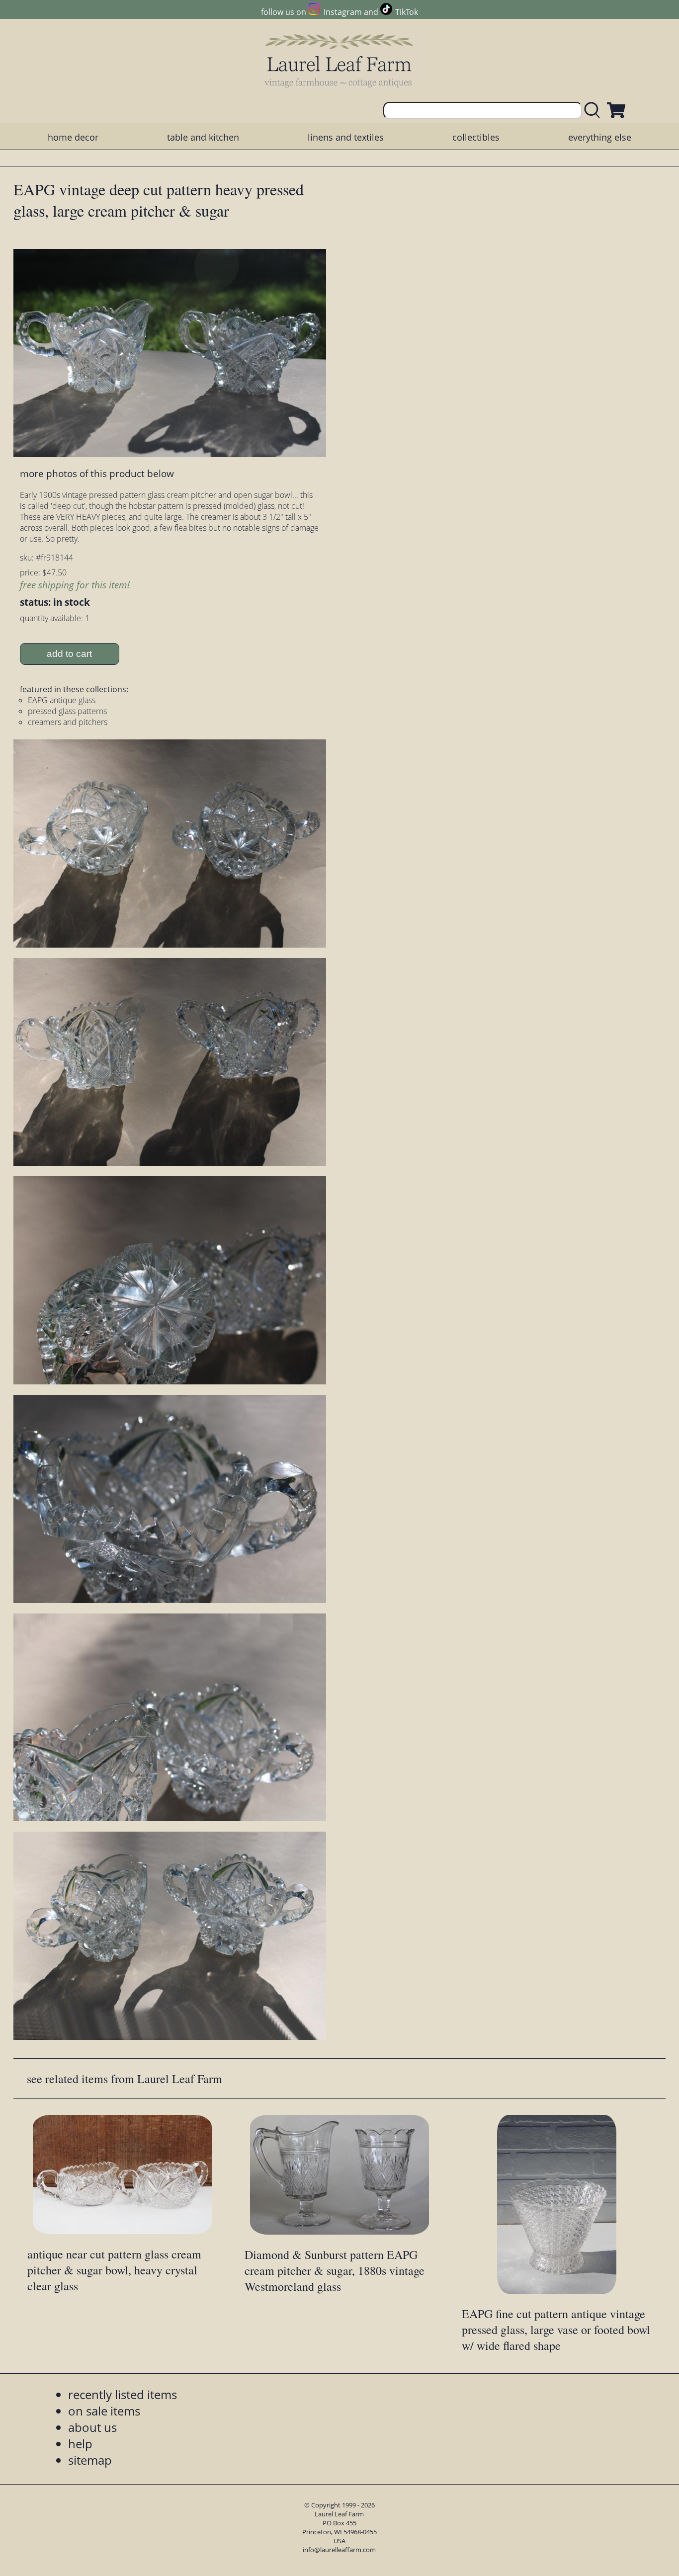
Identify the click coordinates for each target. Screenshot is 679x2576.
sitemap (90, 2460)
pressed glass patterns (67, 711)
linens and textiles (346, 137)
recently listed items (123, 2394)
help (80, 2444)
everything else (600, 137)
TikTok (407, 12)
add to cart (69, 654)
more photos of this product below (97, 473)
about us (92, 2427)
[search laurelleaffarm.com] (594, 111)
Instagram (342, 12)
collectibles (476, 137)
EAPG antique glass (62, 700)
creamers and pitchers (68, 722)
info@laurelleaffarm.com (339, 2550)
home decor (73, 137)
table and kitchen (203, 137)
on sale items (104, 2411)
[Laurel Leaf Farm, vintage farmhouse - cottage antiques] (339, 60)
